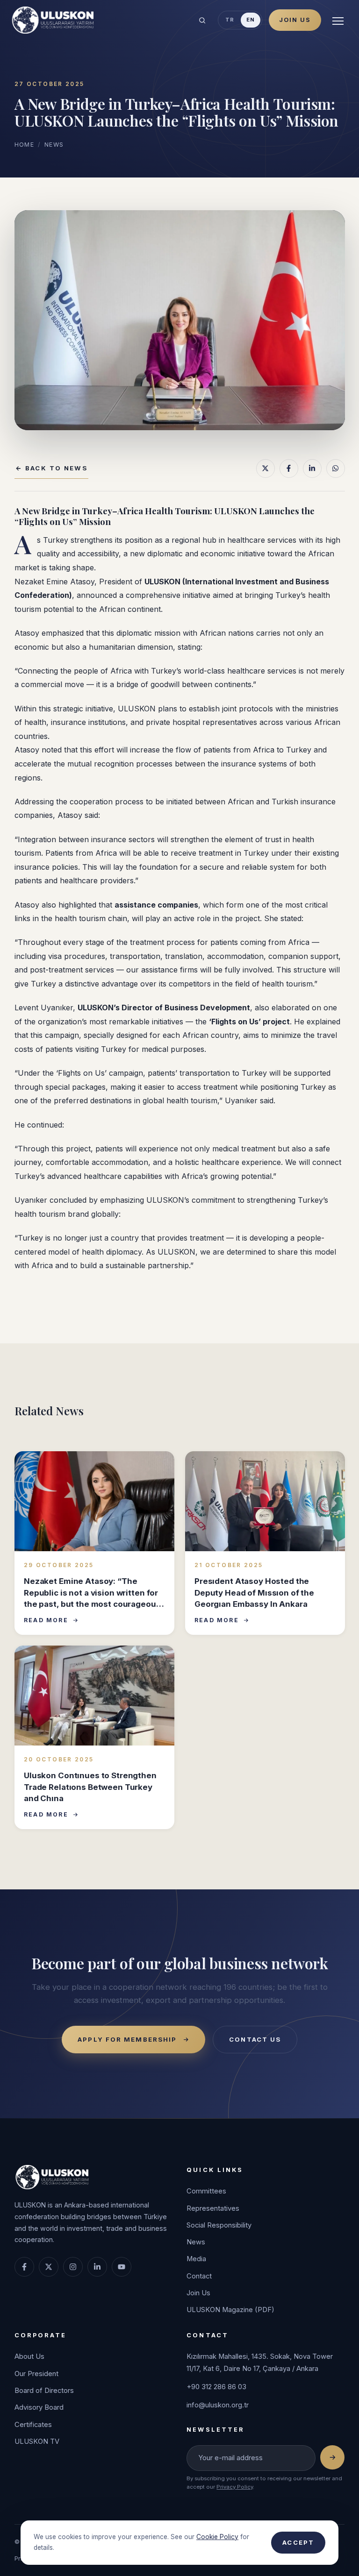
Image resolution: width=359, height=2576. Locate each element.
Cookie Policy (217, 2537)
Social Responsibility (219, 2225)
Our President (36, 2374)
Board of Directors (44, 2391)
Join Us (295, 20)
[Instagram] (73, 2267)
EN (251, 20)
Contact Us (255, 2039)
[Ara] (202, 20)
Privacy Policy (235, 2487)
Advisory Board (39, 2407)
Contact (199, 2276)
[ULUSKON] (52, 20)
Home (24, 145)
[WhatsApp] (335, 468)
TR (230, 20)
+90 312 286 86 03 (216, 2387)
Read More (46, 1620)
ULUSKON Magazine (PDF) (230, 2310)
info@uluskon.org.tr (218, 2405)
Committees (206, 2191)
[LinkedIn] (312, 468)
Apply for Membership (127, 2039)
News (54, 145)
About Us (29, 2356)
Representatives (213, 2208)
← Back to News (51, 468)
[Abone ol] (332, 2457)
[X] (265, 468)
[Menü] (338, 20)
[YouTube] (122, 2267)
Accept (298, 2542)
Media (196, 2259)
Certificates (33, 2425)
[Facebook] (288, 468)
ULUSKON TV (37, 2441)
